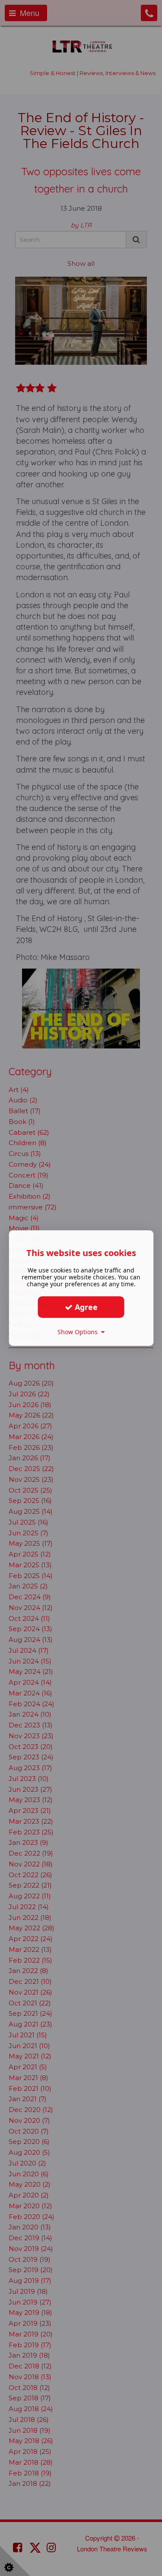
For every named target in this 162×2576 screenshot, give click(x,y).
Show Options (79, 1332)
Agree (85, 1307)
